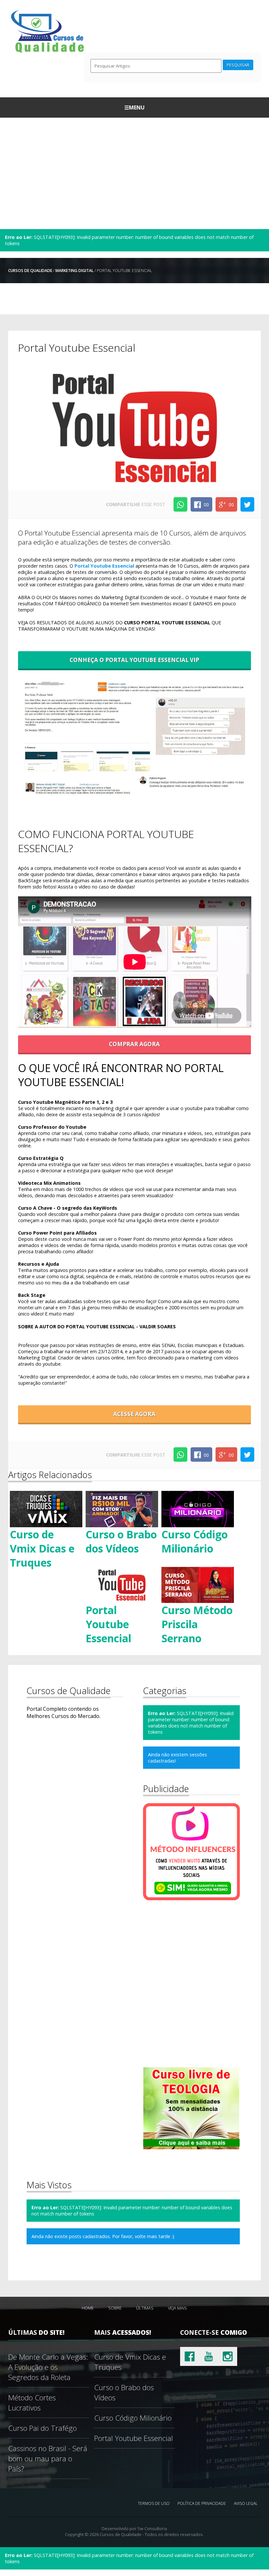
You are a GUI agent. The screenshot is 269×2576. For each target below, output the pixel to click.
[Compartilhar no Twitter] (247, 504)
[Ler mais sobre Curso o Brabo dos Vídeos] (122, 1509)
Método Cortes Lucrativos (32, 2403)
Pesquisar (238, 65)
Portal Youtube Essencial (104, 566)
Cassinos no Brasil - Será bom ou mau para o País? (48, 2459)
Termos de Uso (154, 2503)
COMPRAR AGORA (134, 1044)
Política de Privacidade (202, 2503)
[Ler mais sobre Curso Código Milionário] (198, 1509)
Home (88, 2308)
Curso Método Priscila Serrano (197, 1624)
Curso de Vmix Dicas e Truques (42, 1548)
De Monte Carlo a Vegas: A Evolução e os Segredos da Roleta (48, 2367)
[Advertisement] (135, 173)
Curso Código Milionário (195, 1541)
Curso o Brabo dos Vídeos (121, 1541)
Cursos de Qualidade (30, 271)
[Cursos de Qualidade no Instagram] (228, 2356)
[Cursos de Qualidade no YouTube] (209, 2356)
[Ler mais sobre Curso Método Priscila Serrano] (198, 1584)
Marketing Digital (74, 271)
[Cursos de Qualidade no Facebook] (190, 2356)
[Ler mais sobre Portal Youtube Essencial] (122, 1584)
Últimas (145, 2308)
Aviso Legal (246, 2503)
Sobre (115, 2308)
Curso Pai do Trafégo (42, 2428)
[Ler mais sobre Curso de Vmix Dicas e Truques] (46, 1509)
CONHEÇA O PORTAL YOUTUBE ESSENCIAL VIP (134, 660)
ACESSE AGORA (134, 1414)
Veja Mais (177, 2308)
